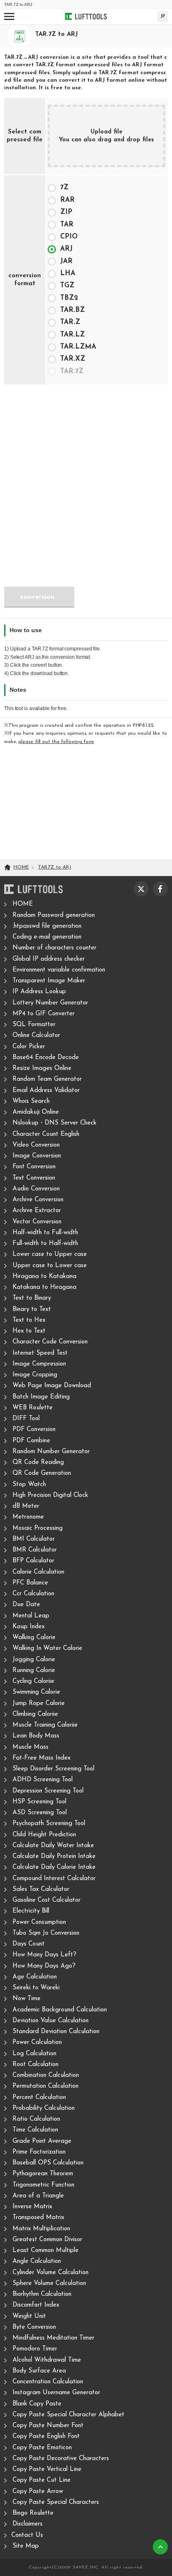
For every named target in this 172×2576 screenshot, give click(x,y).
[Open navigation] (9, 16)
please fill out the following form (56, 742)
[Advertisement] (86, 476)
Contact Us (27, 2535)
